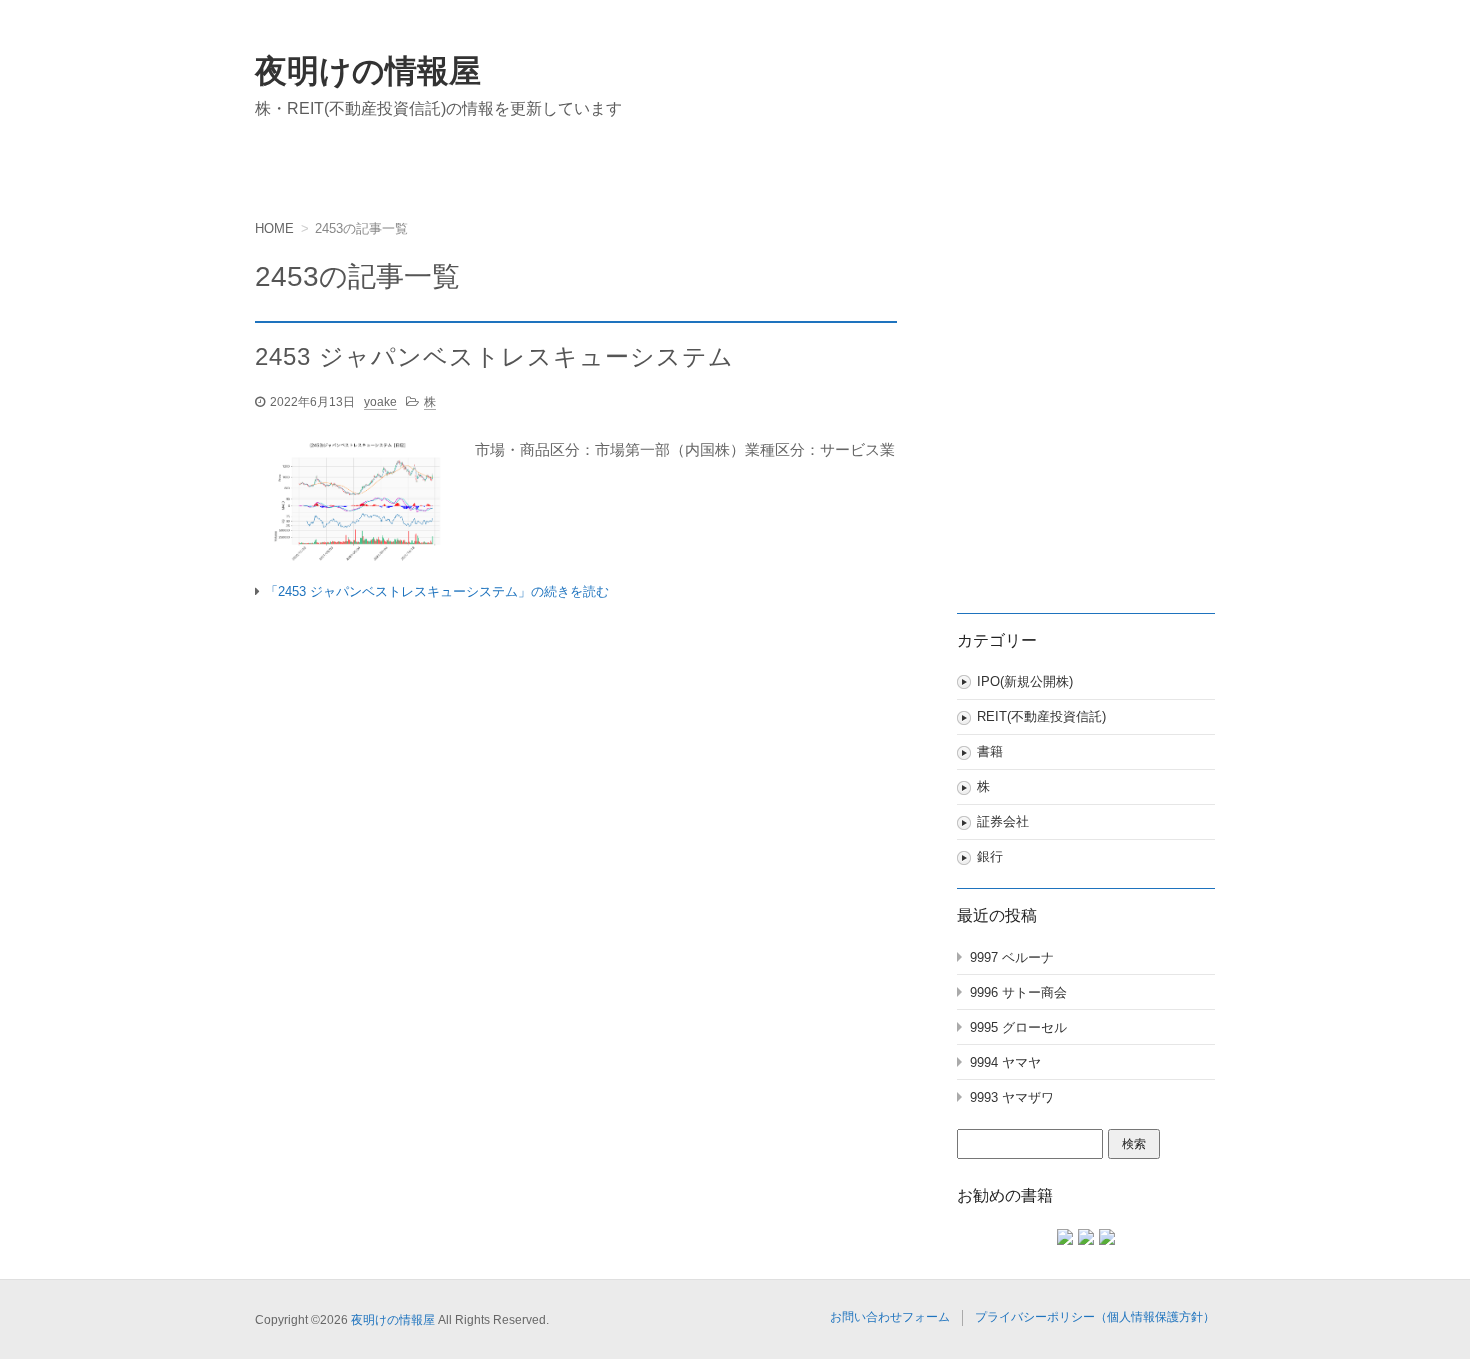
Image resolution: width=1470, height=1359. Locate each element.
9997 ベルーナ (1012, 957)
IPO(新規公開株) (1025, 681)
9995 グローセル (1018, 1027)
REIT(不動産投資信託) (1041, 716)
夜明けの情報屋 (368, 71)
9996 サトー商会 (1018, 992)
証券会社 (1003, 821)
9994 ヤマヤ (1005, 1062)
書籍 (990, 751)
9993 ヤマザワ (1012, 1097)
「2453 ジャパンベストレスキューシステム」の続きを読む (437, 591)
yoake (380, 402)
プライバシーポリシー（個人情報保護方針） (1095, 1317)
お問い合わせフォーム (890, 1317)
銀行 (990, 856)
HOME (274, 228)
